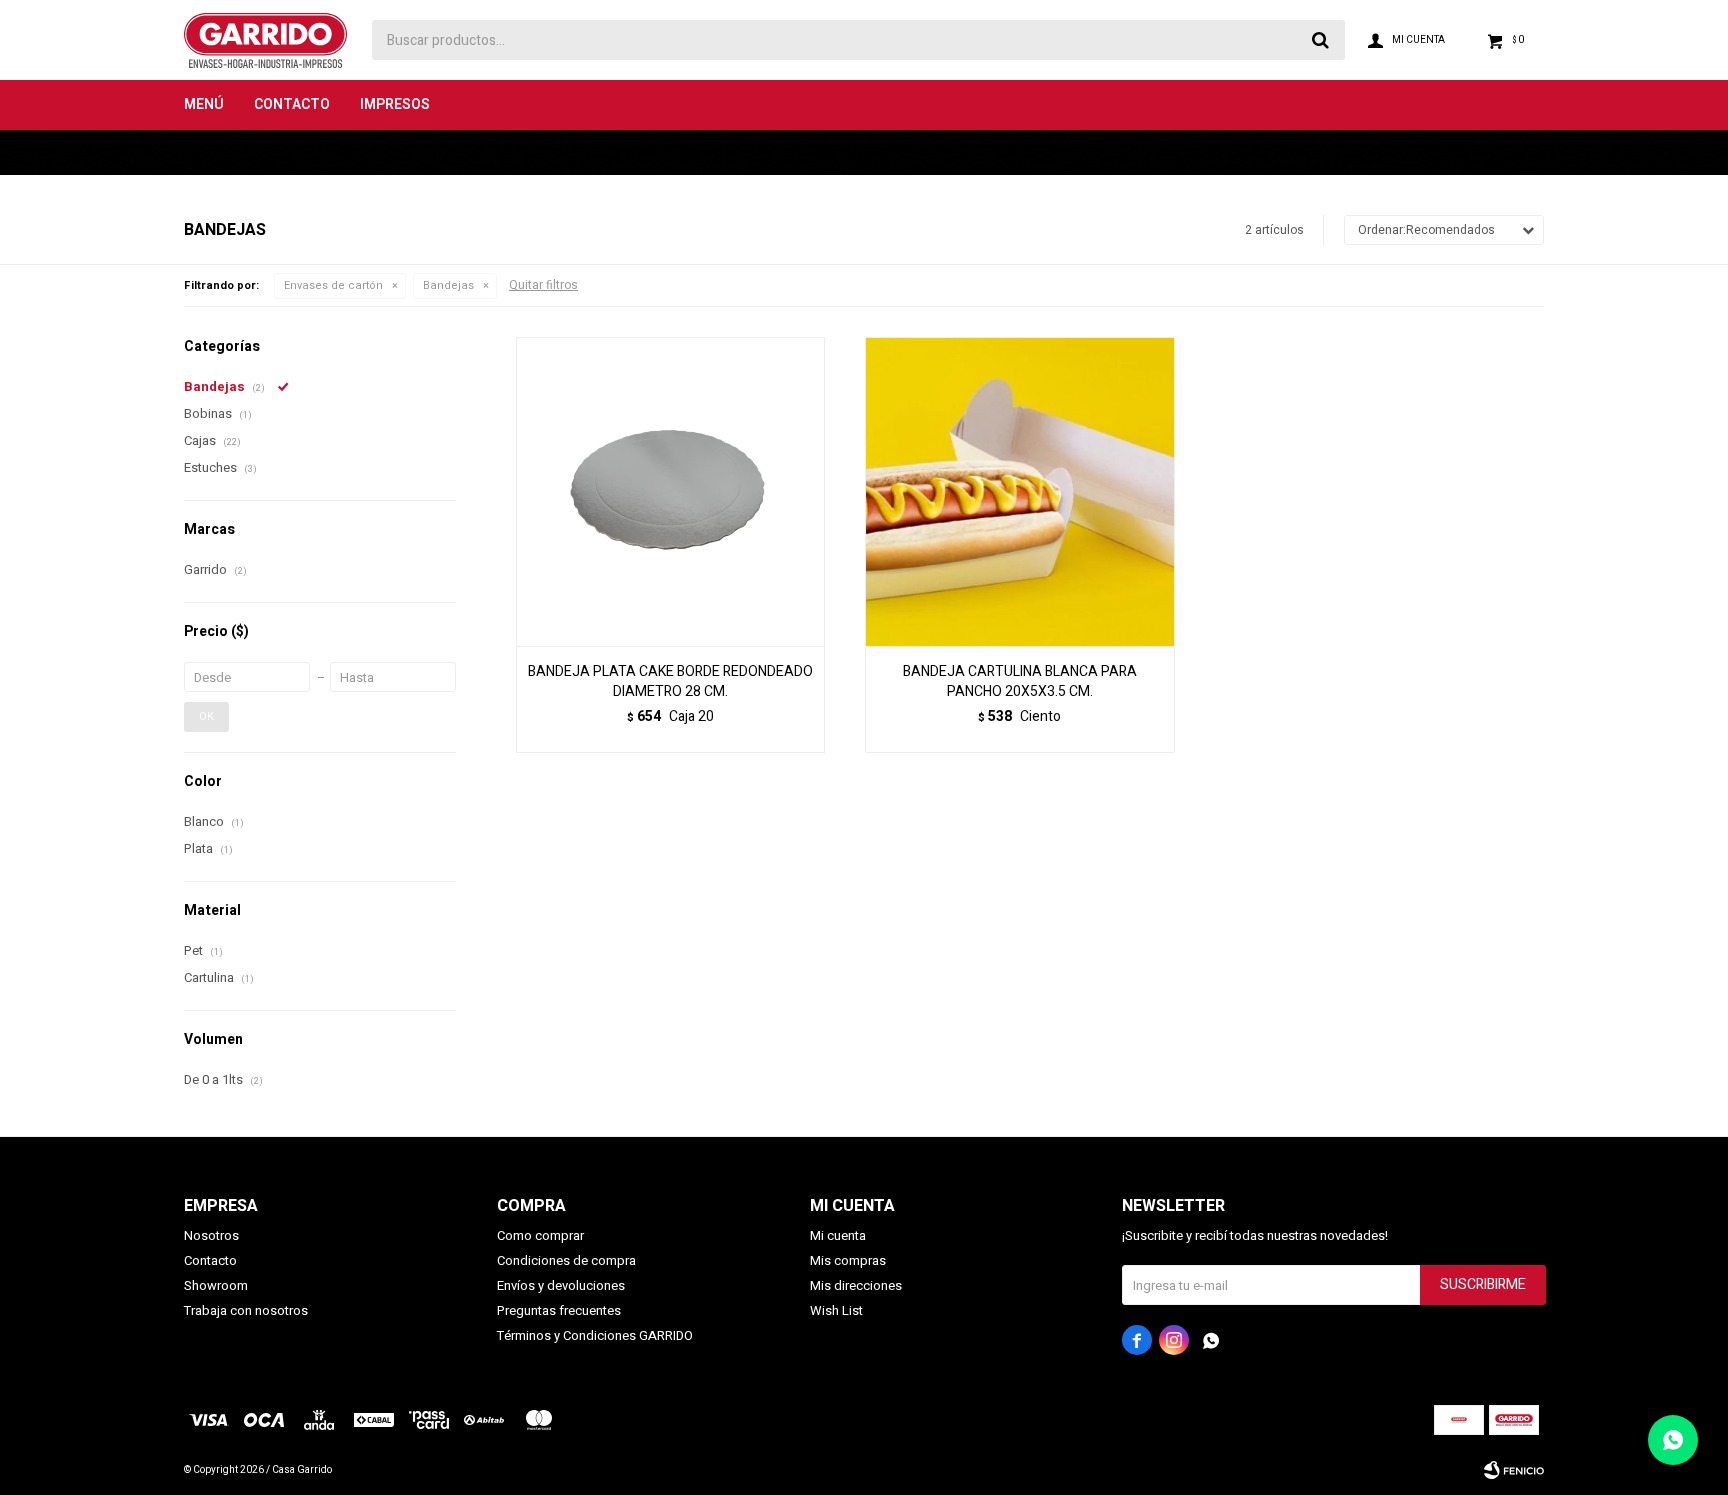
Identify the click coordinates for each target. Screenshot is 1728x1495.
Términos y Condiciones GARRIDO (595, 1335)
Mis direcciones (856, 1285)
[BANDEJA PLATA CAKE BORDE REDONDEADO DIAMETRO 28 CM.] (670, 491)
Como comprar (540, 1235)
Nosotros (211, 1235)
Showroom (216, 1285)
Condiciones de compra (566, 1260)
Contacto (292, 104)
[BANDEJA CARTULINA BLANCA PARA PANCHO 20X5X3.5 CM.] (1019, 491)
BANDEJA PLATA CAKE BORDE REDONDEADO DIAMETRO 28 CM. (670, 682)
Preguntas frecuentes (559, 1310)
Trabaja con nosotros (246, 1310)
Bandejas (448, 285)
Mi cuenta (838, 1235)
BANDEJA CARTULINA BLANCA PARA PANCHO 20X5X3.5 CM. (1020, 682)
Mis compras (848, 1260)
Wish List (836, 1310)
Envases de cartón (333, 285)
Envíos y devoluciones (561, 1285)
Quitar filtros (543, 285)
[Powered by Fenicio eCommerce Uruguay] (1514, 1470)
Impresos (395, 104)
